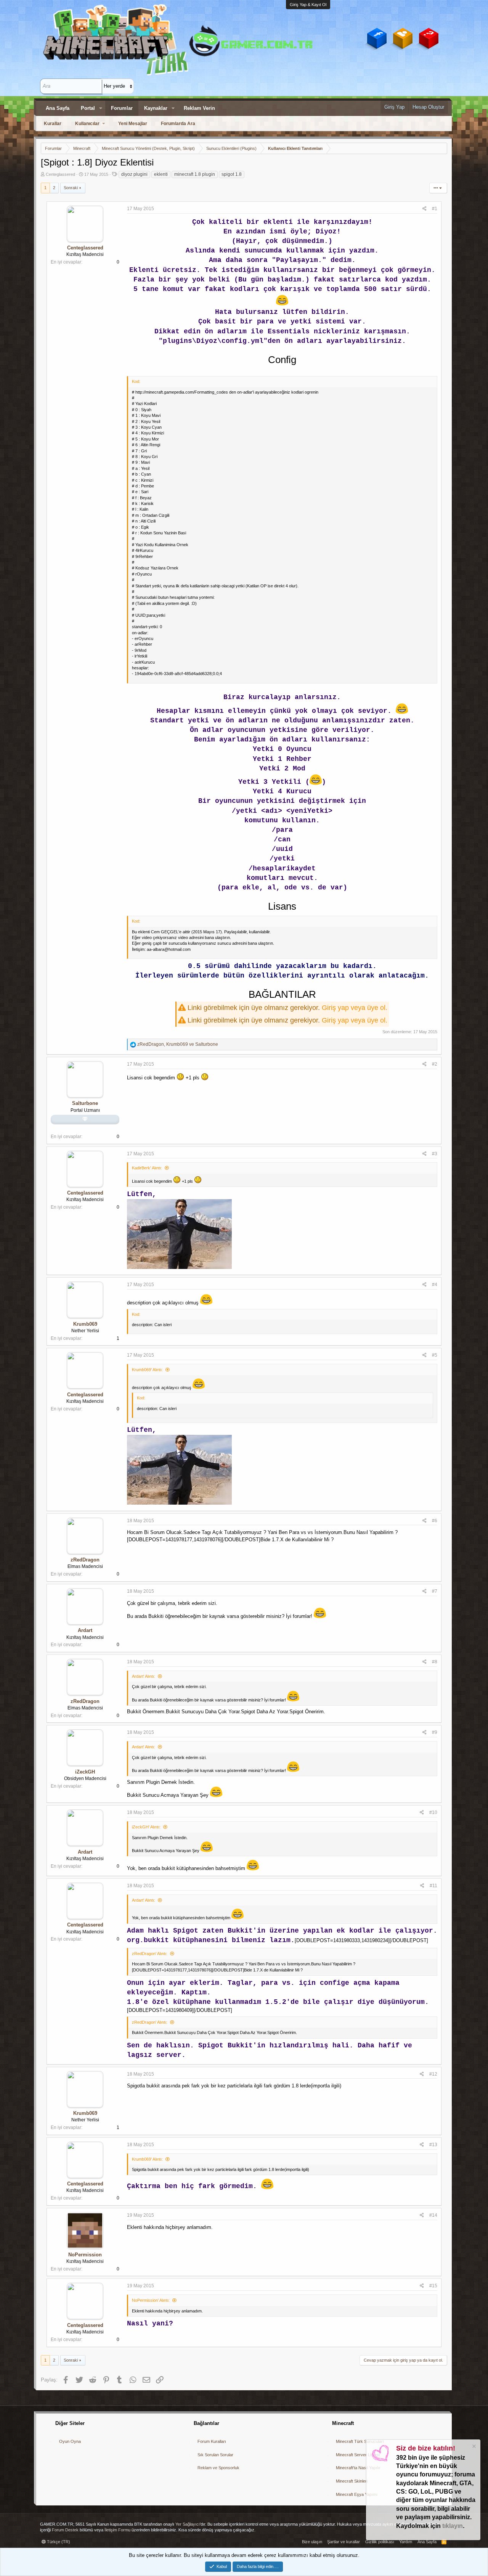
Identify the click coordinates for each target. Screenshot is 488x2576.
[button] (101, 108)
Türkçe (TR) (58, 2542)
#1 (435, 209)
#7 (435, 1591)
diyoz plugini (134, 174)
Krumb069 (85, 1324)
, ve (178, 1044)
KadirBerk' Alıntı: (147, 1168)
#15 (433, 2286)
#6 (435, 1521)
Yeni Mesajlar (133, 124)
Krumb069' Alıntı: (147, 1370)
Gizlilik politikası (380, 2542)
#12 (433, 2074)
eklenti (161, 174)
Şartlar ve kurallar (344, 2542)
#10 (433, 1812)
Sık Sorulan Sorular (215, 2455)
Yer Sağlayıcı (188, 2524)
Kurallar (53, 124)
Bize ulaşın (312, 2542)
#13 (433, 2145)
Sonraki (71, 188)
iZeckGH (85, 1772)
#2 (435, 1064)
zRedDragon (85, 1560)
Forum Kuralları (212, 2441)
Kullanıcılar (87, 124)
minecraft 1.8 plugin (195, 174)
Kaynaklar (156, 108)
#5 (435, 1355)
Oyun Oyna (70, 2441)
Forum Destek (65, 2530)
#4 (435, 1285)
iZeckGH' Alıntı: (146, 1827)
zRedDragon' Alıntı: (150, 1954)
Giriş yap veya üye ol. (355, 1008)
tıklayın (453, 2526)
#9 (435, 1732)
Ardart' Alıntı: (144, 1676)
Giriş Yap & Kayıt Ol (308, 5)
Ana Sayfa (58, 108)
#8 (435, 1662)
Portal (88, 108)
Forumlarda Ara (178, 124)
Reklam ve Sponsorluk (218, 2468)
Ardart (85, 1630)
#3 (435, 1154)
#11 (433, 1886)
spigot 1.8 (232, 174)
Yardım (406, 2542)
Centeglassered (60, 174)
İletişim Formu (117, 2530)
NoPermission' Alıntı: (151, 2300)
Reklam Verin (199, 108)
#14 (433, 2215)
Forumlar (122, 108)
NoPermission (85, 2255)
